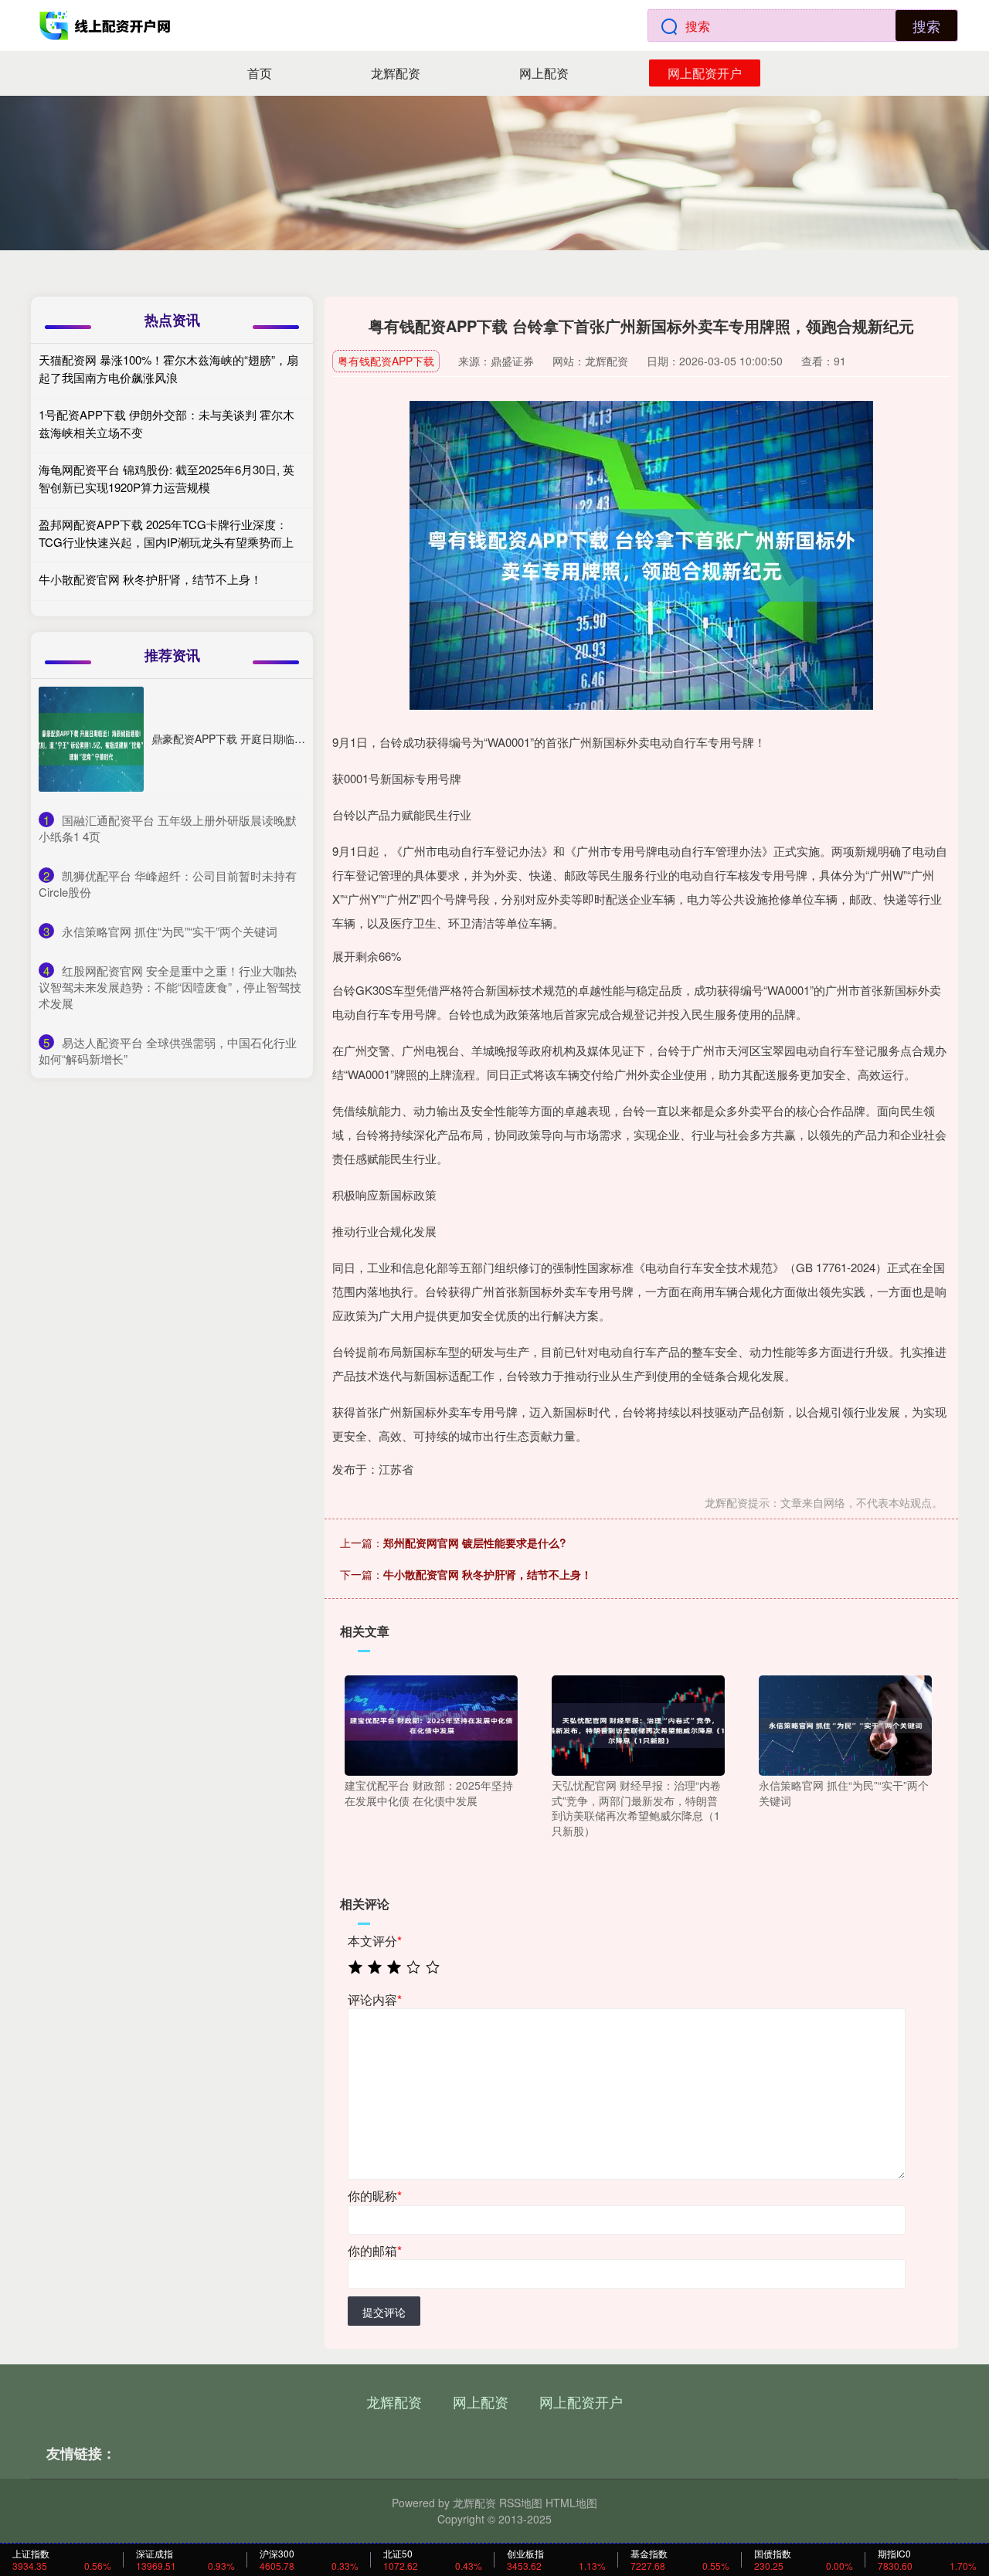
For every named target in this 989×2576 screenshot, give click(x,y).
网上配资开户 (705, 73)
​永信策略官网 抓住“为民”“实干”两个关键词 (170, 931)
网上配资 (544, 73)
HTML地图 (571, 2503)
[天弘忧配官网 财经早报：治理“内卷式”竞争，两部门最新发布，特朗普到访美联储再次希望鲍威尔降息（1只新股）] (638, 1724)
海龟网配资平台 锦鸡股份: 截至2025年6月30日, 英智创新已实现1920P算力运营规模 (167, 478)
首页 (260, 73)
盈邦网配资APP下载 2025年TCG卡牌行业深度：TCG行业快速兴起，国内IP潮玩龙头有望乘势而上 (166, 533)
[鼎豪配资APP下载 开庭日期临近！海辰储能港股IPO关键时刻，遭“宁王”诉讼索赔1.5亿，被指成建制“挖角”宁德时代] (91, 739)
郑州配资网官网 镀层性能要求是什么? (475, 1543)
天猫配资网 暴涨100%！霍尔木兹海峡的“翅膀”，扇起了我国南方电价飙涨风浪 (168, 368)
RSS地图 (521, 2503)
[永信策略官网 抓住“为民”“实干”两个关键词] (845, 1724)
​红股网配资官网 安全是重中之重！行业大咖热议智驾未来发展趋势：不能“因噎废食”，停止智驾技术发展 (170, 987)
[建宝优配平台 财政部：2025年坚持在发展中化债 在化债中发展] (431, 1724)
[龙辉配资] (107, 25)
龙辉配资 (396, 73)
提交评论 (384, 2312)
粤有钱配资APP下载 (386, 361)
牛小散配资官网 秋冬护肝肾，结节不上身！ (488, 1574)
